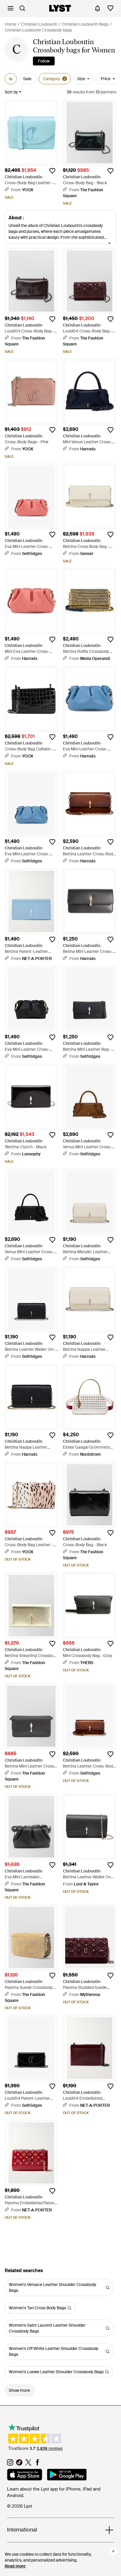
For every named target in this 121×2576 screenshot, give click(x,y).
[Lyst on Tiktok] (19, 2464)
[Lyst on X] (28, 2464)
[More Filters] (11, 79)
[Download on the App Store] (25, 2475)
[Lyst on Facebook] (37, 2464)
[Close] (113, 2551)
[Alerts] (98, 8)
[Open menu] (11, 8)
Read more (15, 2566)
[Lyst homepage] (60, 8)
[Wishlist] (110, 8)
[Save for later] (52, 171)
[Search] (22, 8)
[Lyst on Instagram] (10, 2464)
